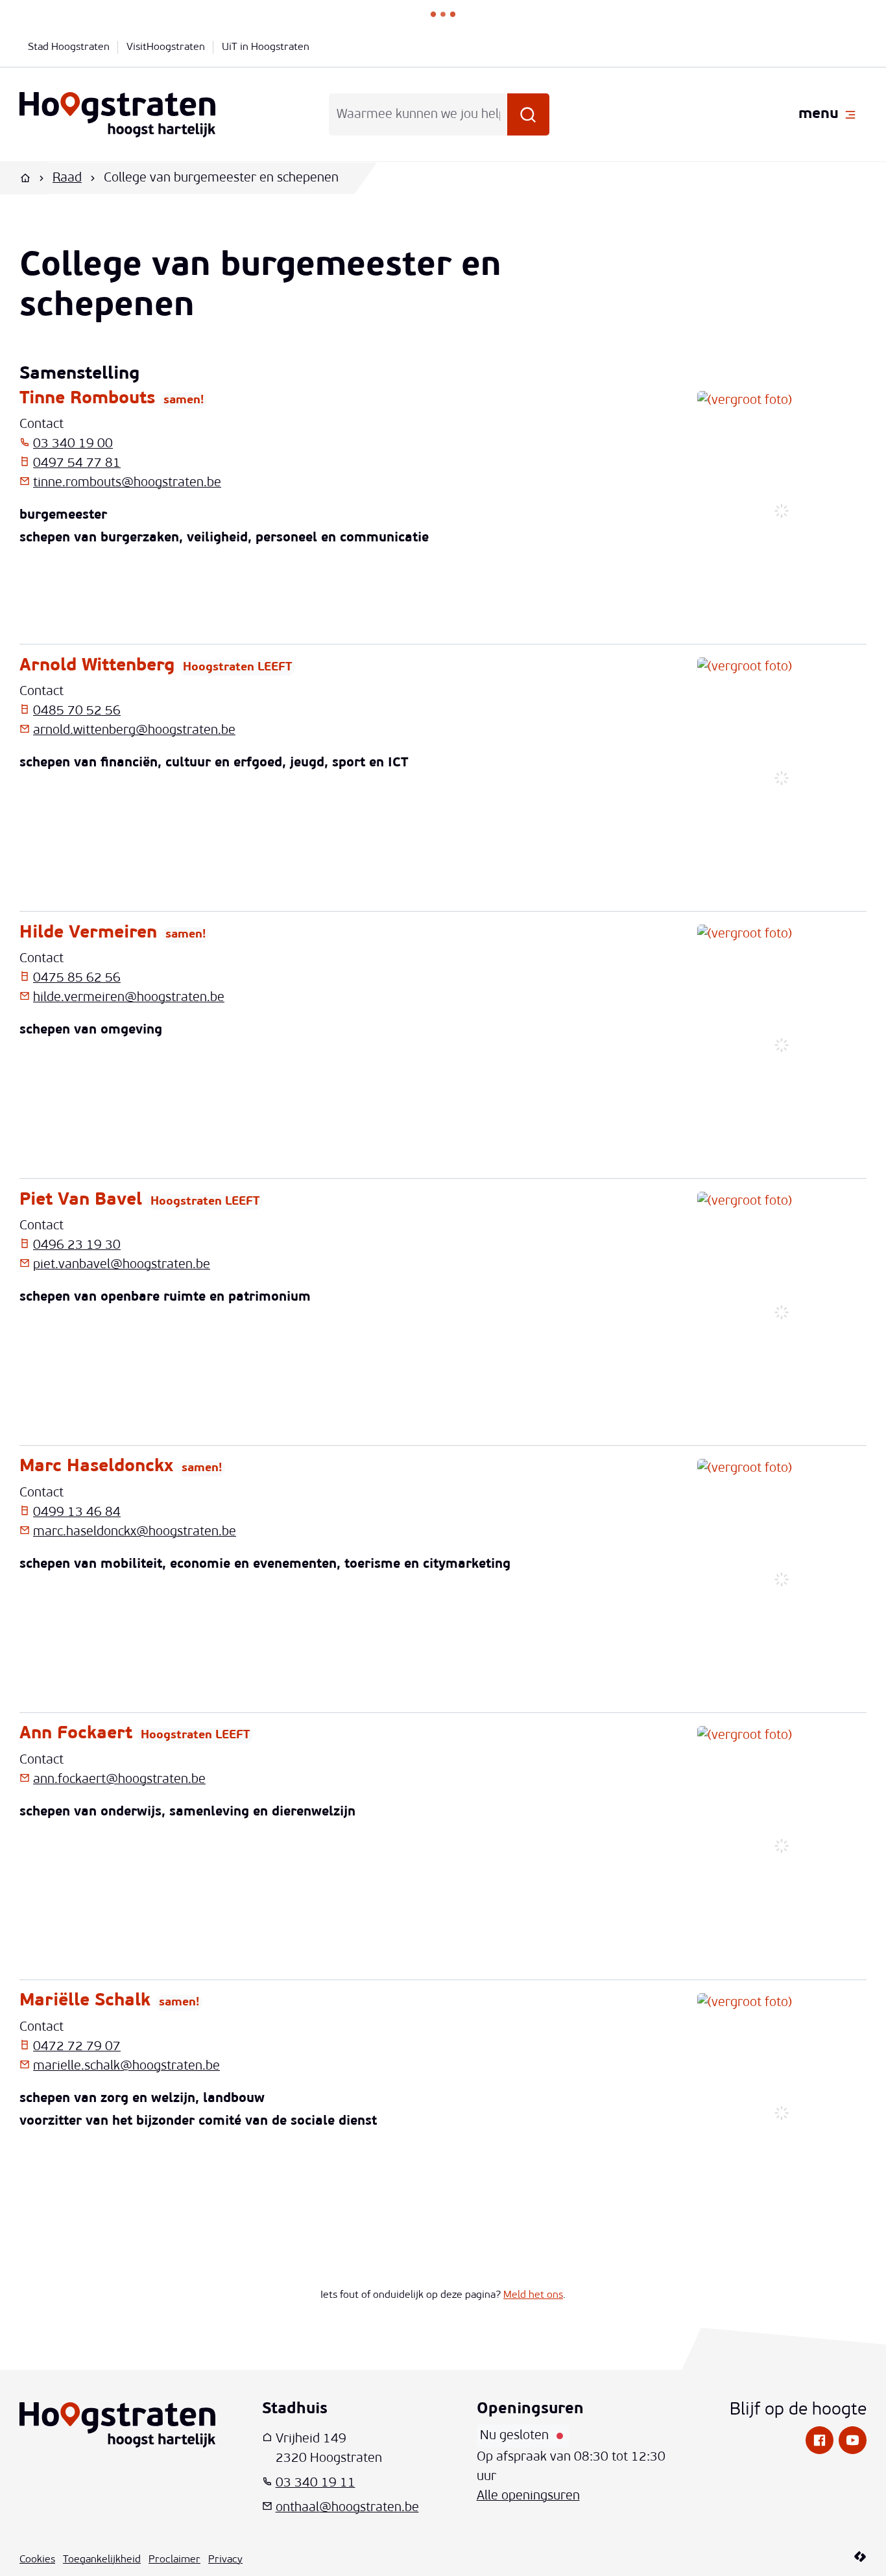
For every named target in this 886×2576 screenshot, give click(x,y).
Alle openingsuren (528, 2496)
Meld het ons (533, 2295)
